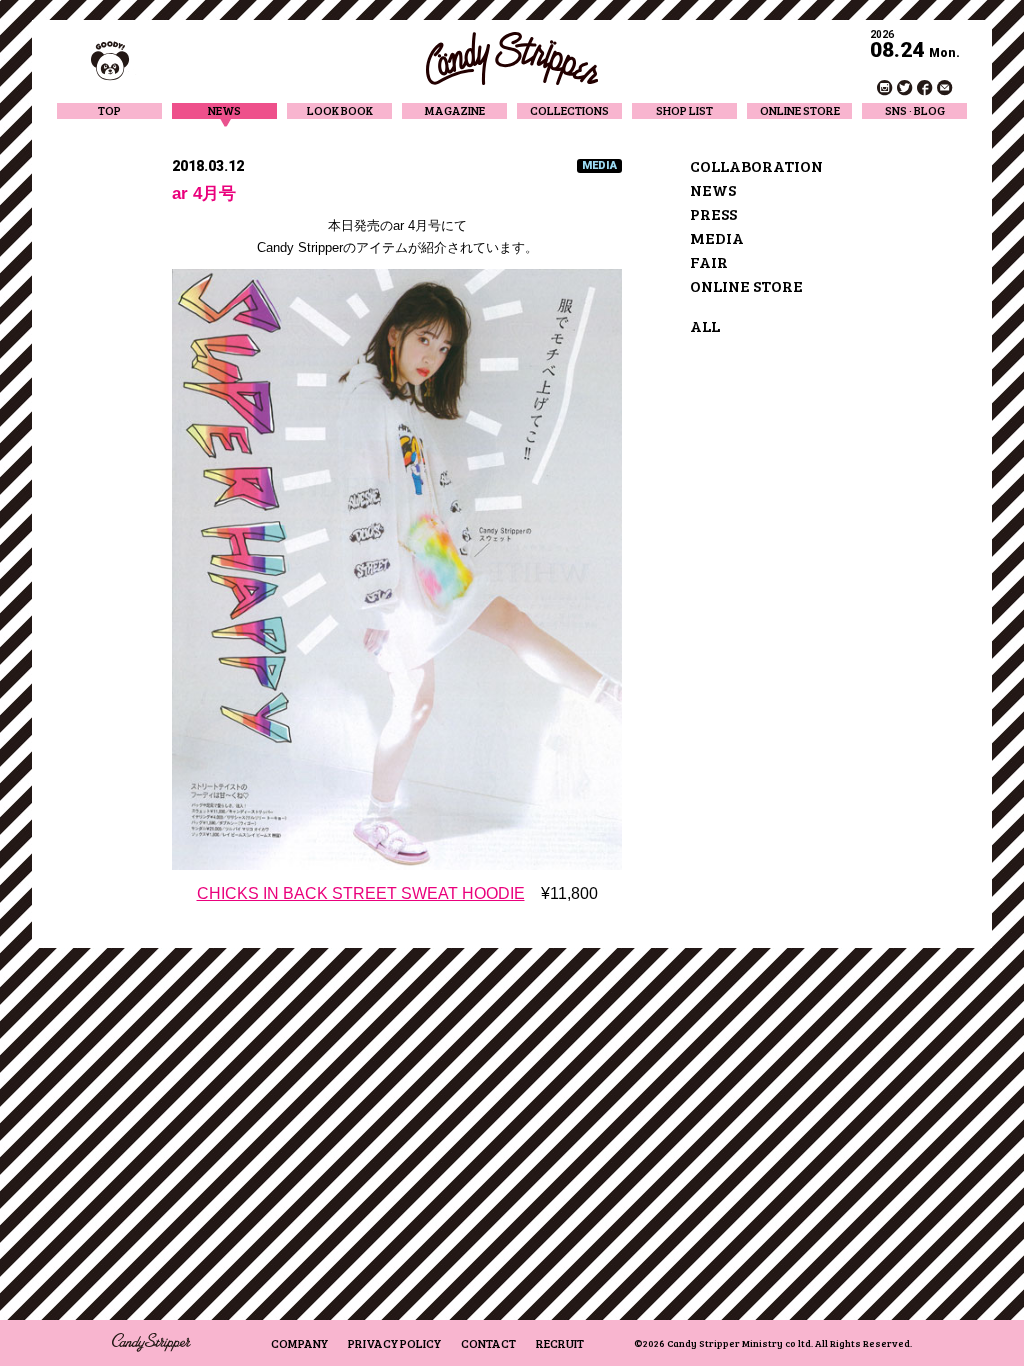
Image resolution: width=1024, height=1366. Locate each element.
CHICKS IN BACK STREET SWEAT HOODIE (361, 893)
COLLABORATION (756, 165)
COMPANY (299, 1343)
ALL (705, 325)
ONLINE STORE (800, 110)
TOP (109, 110)
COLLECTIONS (569, 110)
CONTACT (488, 1343)
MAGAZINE (455, 110)
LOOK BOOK (340, 110)
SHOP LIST (684, 110)
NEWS (224, 110)
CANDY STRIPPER (512, 58)
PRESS (713, 213)
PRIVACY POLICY (394, 1343)
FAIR (709, 261)
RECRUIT (560, 1343)
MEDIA (717, 237)
